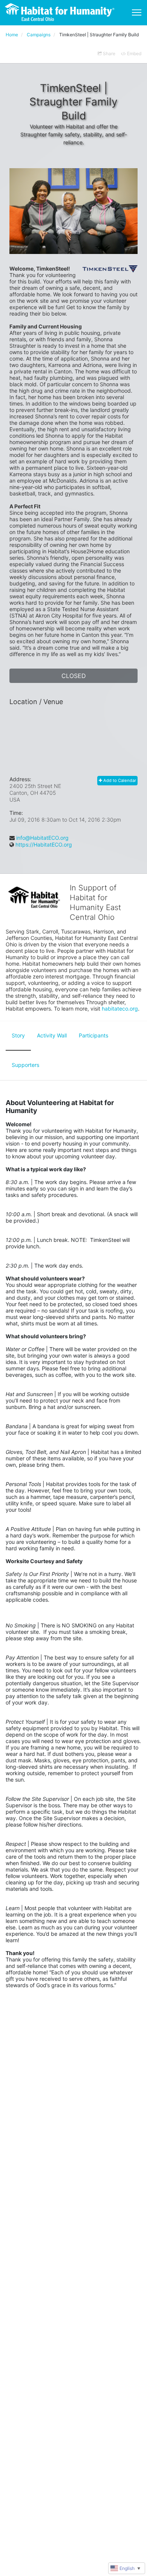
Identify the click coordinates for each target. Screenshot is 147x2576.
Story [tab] (18, 1035)
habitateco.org (120, 1009)
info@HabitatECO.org (42, 838)
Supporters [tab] (25, 1065)
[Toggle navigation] (137, 12)
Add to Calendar (119, 780)
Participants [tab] (93, 1035)
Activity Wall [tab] (52, 1035)
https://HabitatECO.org (44, 844)
